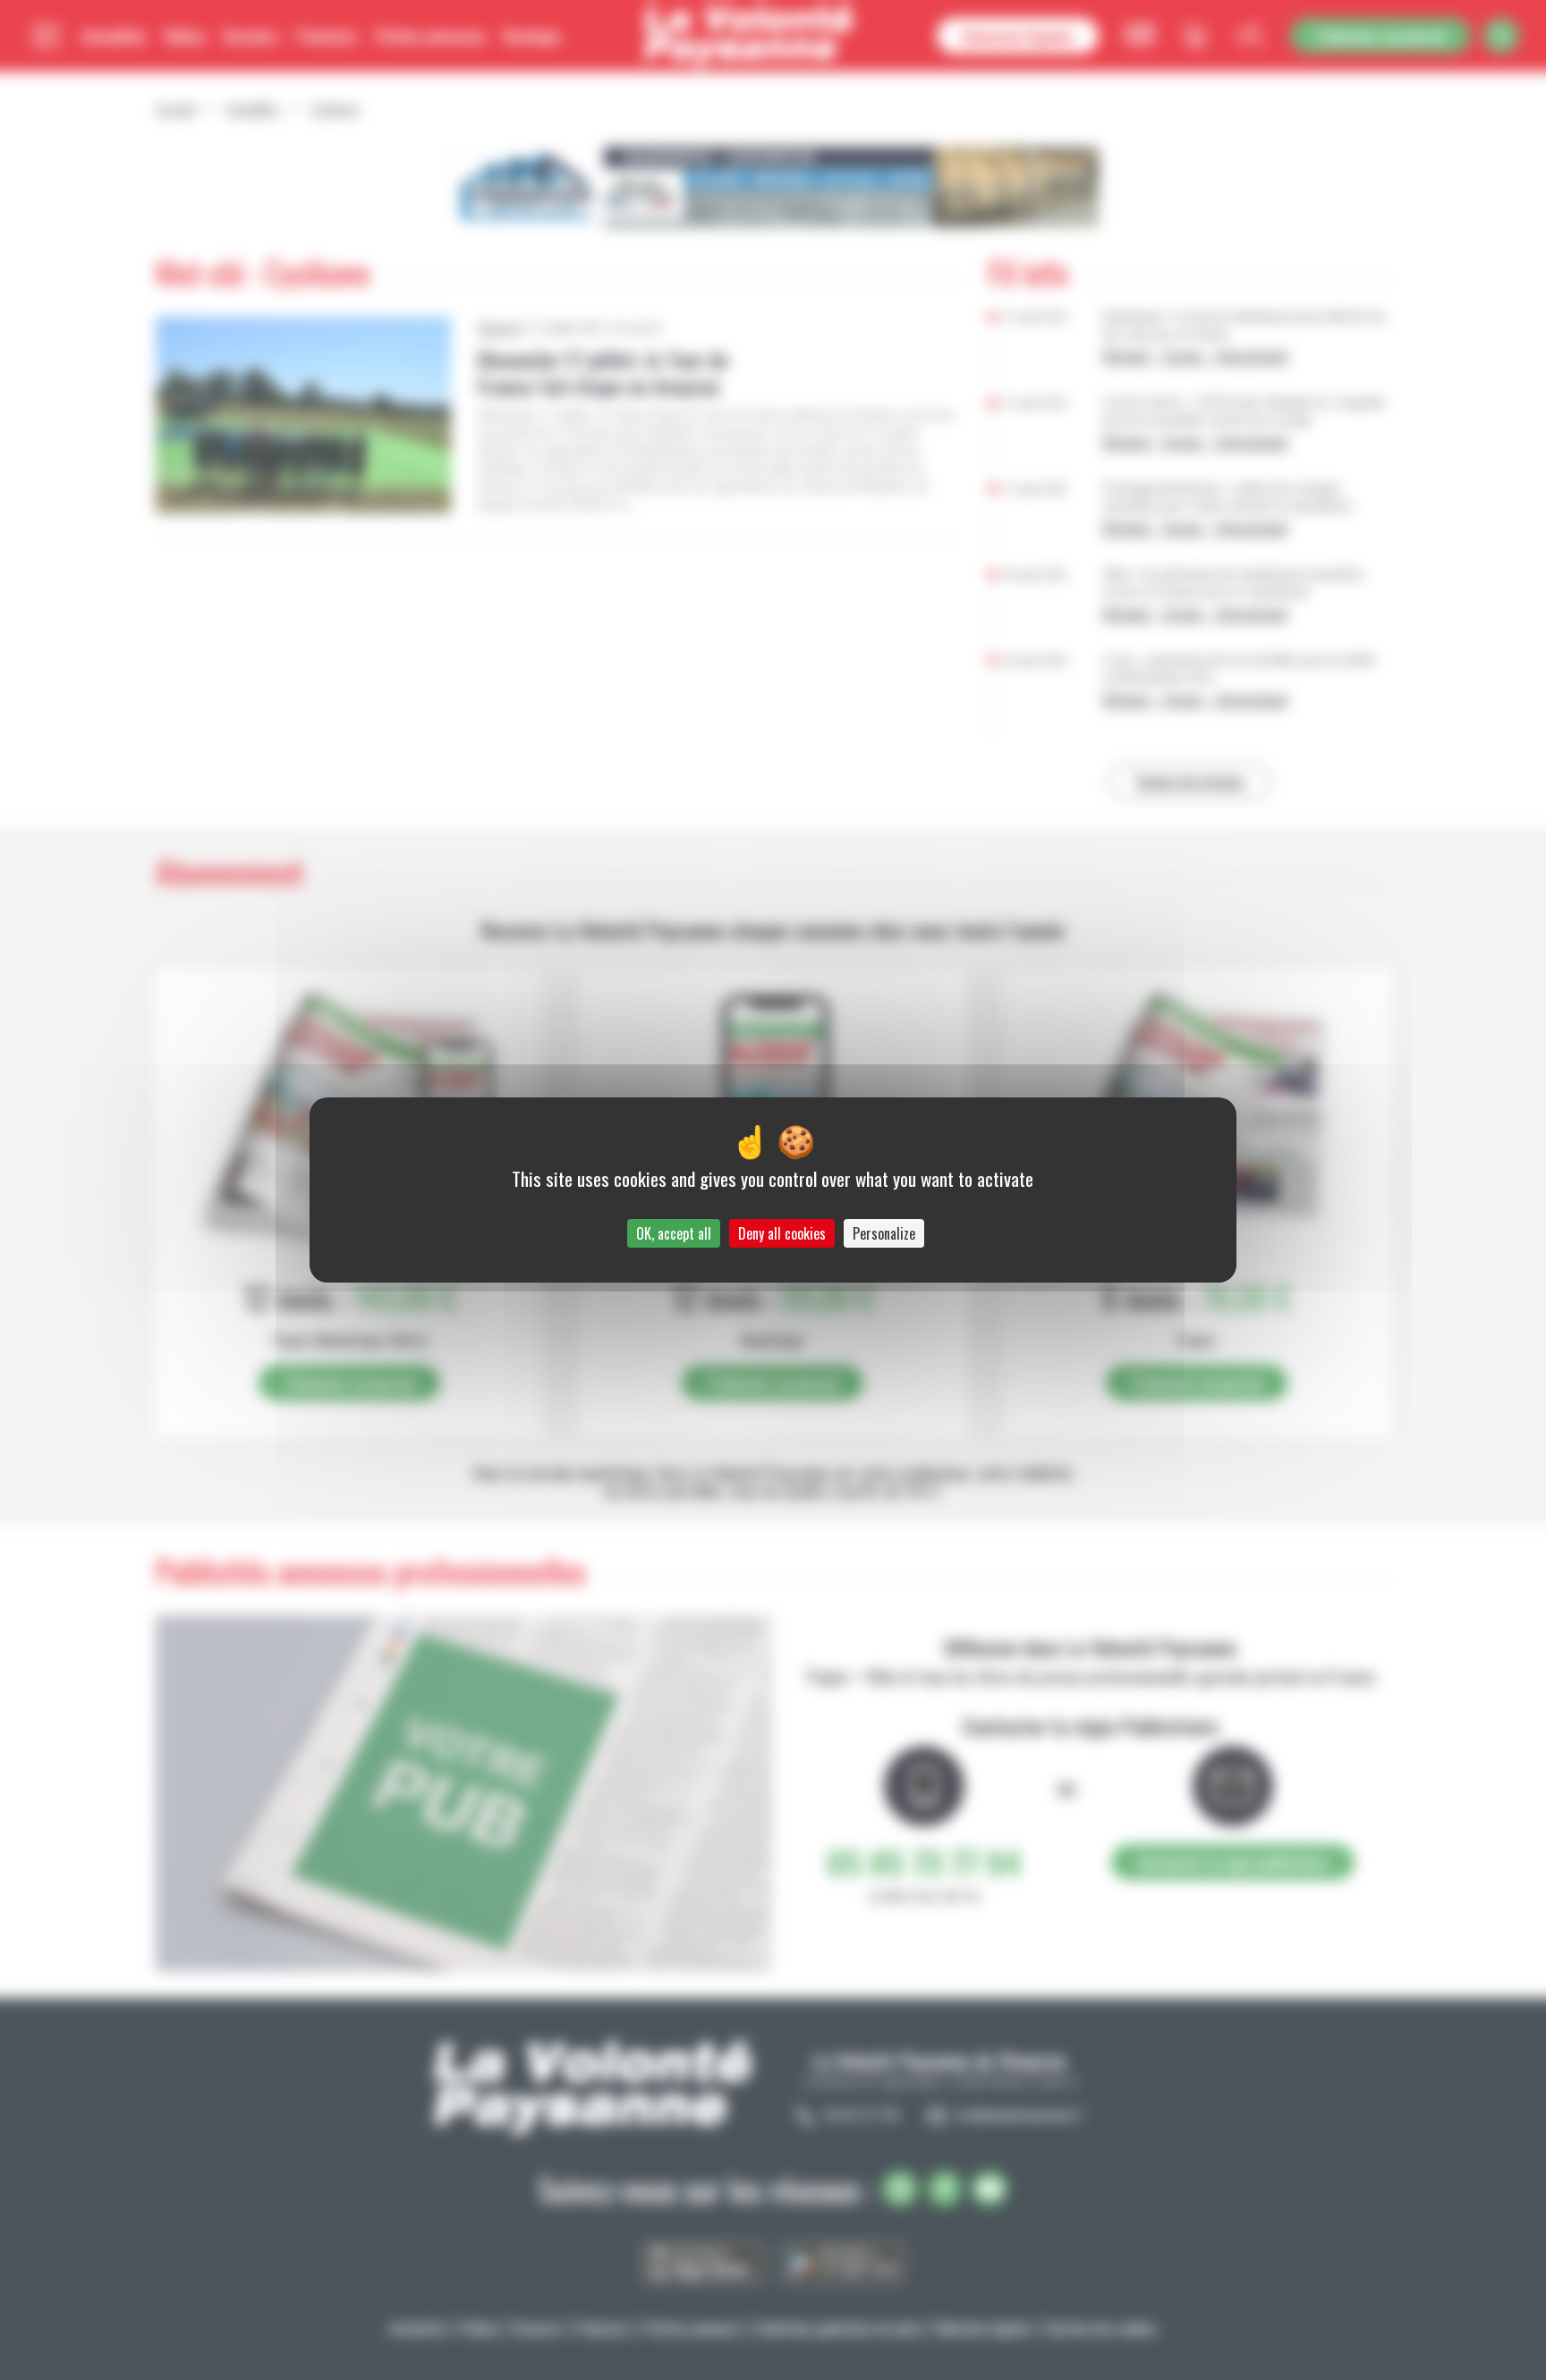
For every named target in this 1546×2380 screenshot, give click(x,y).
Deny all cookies (782, 1233)
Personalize (884, 1233)
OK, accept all (674, 1233)
